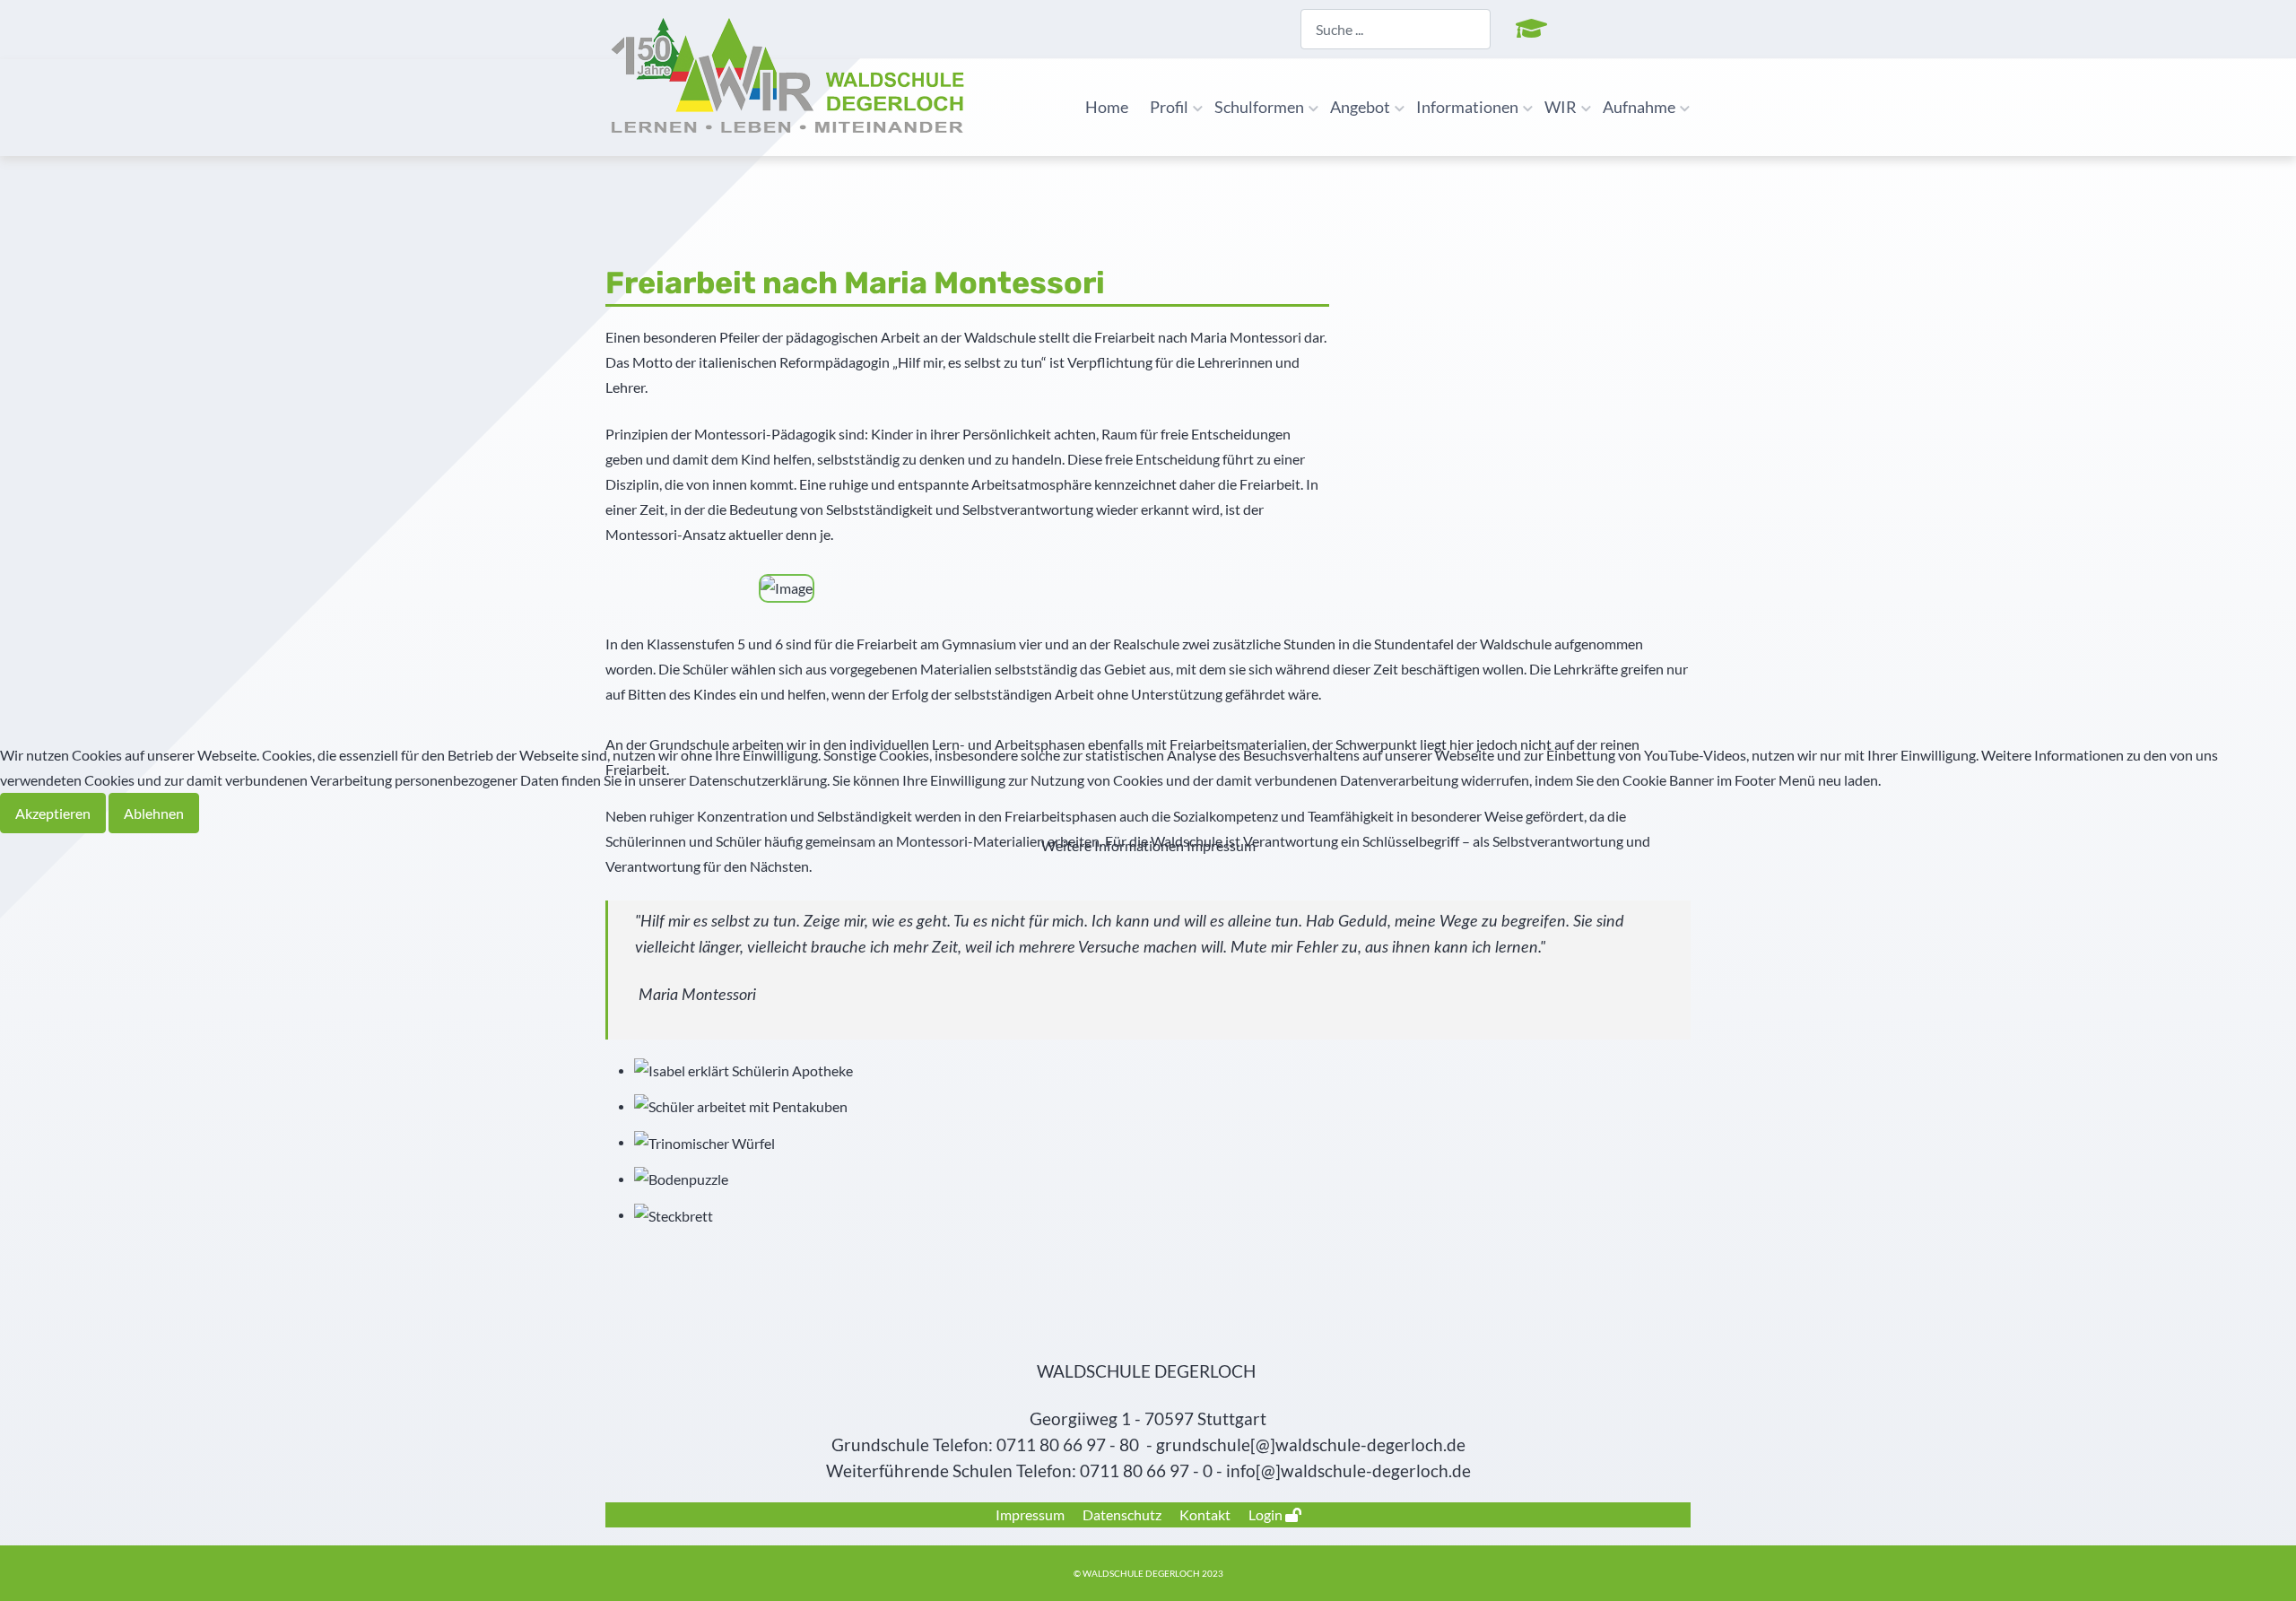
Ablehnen (154, 813)
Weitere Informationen (1113, 845)
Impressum (1221, 845)
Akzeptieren (53, 813)
